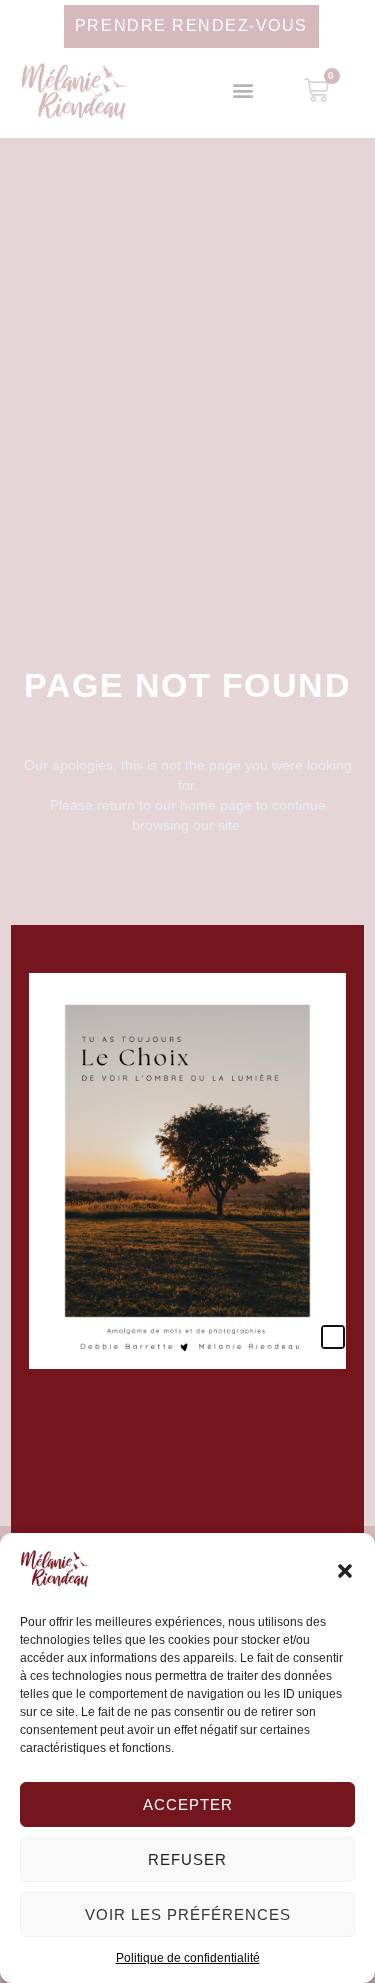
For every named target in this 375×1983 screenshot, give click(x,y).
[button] (345, 1571)
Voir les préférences (188, 1914)
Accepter (188, 1804)
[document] (187, 991)
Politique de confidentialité (188, 1958)
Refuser (187, 1859)
